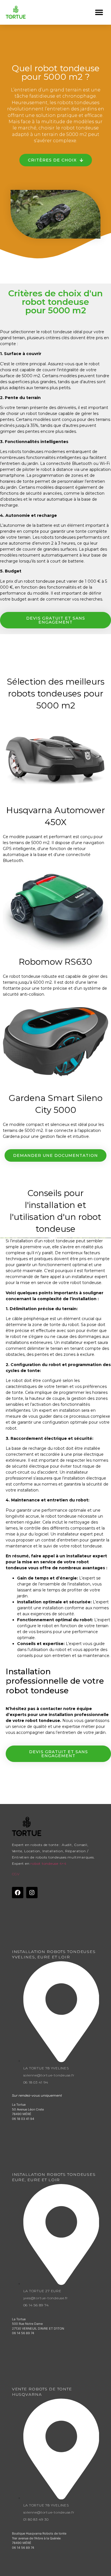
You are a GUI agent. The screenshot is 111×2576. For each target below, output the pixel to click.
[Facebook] (18, 1893)
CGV (16, 1874)
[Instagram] (32, 1893)
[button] (99, 12)
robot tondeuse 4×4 (49, 1863)
